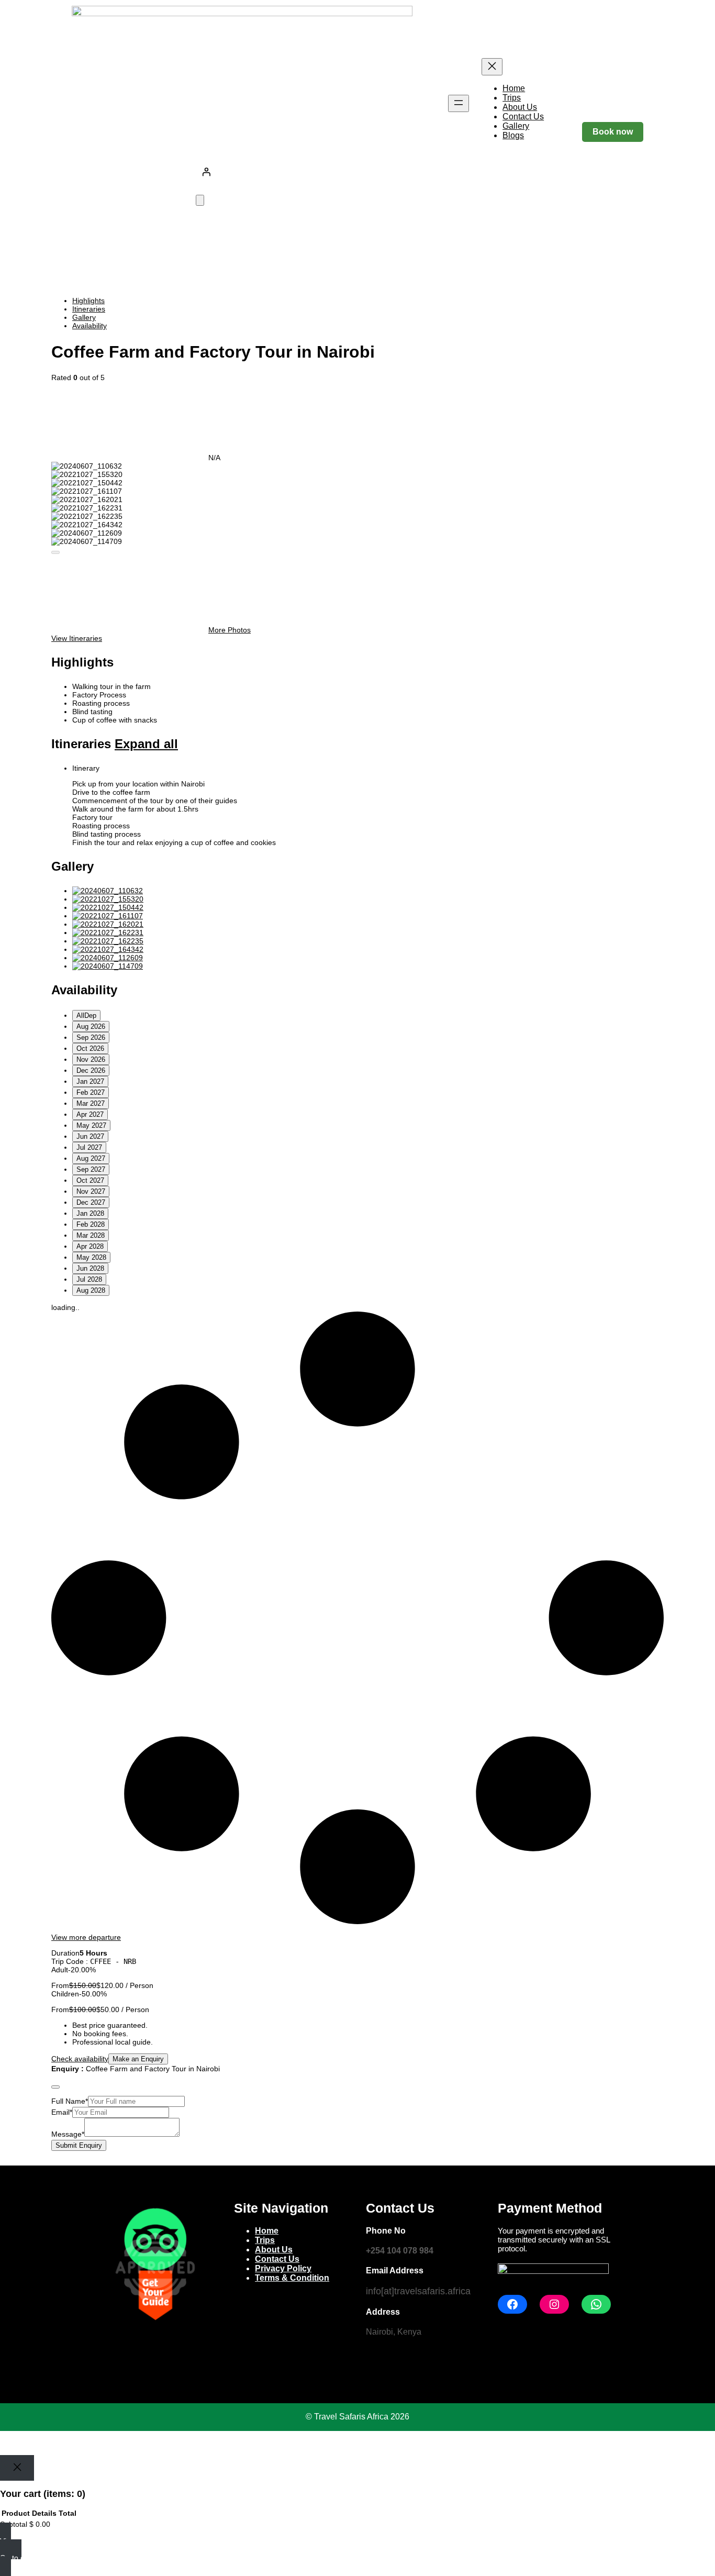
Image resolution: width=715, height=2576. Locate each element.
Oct (90, 1048)
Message (68, 2134)
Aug (91, 1026)
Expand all (146, 744)
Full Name (70, 2101)
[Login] (370, 172)
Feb (91, 1092)
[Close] (17, 2468)
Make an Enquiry (138, 2059)
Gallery (84, 317)
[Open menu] (459, 103)
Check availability (80, 2059)
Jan (90, 1081)
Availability (90, 326)
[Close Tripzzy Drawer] (55, 2087)
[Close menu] (492, 67)
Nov (91, 1059)
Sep (91, 1037)
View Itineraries (77, 638)
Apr (90, 1114)
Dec (91, 1070)
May (91, 1125)
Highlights (88, 301)
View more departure (86, 1937)
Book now (613, 132)
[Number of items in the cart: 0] (200, 200)
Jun (90, 1136)
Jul (89, 1147)
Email (62, 2112)
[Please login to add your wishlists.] (55, 552)
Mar (91, 1103)
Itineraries (89, 309)
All (86, 1015)
